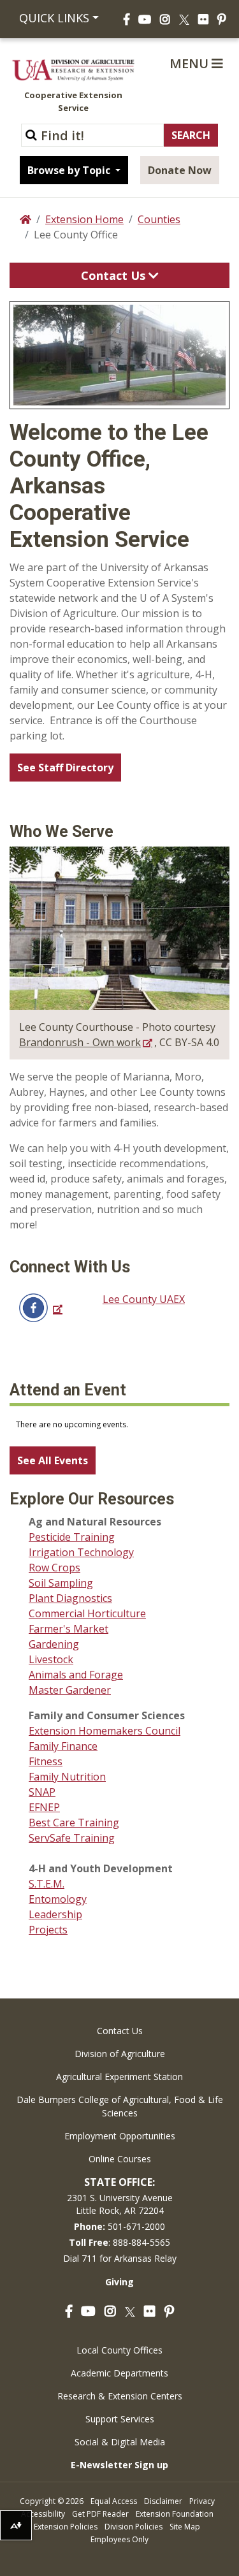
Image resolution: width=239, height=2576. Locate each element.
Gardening (54, 1644)
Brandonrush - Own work (80, 1042)
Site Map (185, 2527)
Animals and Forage (76, 1675)
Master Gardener (70, 1690)
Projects (48, 1930)
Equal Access (114, 2501)
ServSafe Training (72, 1838)
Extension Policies (66, 2527)
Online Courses (120, 2159)
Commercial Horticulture (87, 1613)
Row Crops (54, 1568)
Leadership (55, 1914)
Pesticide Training (72, 1537)
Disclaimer (163, 2501)
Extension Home (84, 219)
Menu (191, 63)
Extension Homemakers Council (105, 1731)
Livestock (51, 1659)
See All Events (53, 1460)
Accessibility (43, 2514)
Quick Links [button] (54, 18)
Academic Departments (119, 2373)
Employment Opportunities (120, 2136)
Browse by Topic (70, 170)
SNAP (42, 1792)
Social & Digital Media (120, 2442)
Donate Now (180, 170)
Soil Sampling (61, 1583)
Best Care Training (74, 1823)
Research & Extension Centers (120, 2396)
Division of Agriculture (120, 2054)
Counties (159, 219)
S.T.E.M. (47, 1884)
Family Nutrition (67, 1777)
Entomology (58, 1899)
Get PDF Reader (100, 2514)
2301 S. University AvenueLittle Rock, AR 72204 (120, 2204)
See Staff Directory (65, 768)
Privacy (202, 2501)
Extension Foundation (175, 2514)
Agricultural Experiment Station (119, 2077)
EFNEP (44, 1807)
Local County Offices (119, 2350)
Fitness (46, 1761)
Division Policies (134, 2527)
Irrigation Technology (81, 1552)
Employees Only (119, 2539)
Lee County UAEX (144, 1299)
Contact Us (115, 275)
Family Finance (63, 1746)
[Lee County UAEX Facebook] (40, 1306)
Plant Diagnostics (70, 1598)
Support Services (120, 2419)
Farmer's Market (69, 1629)
